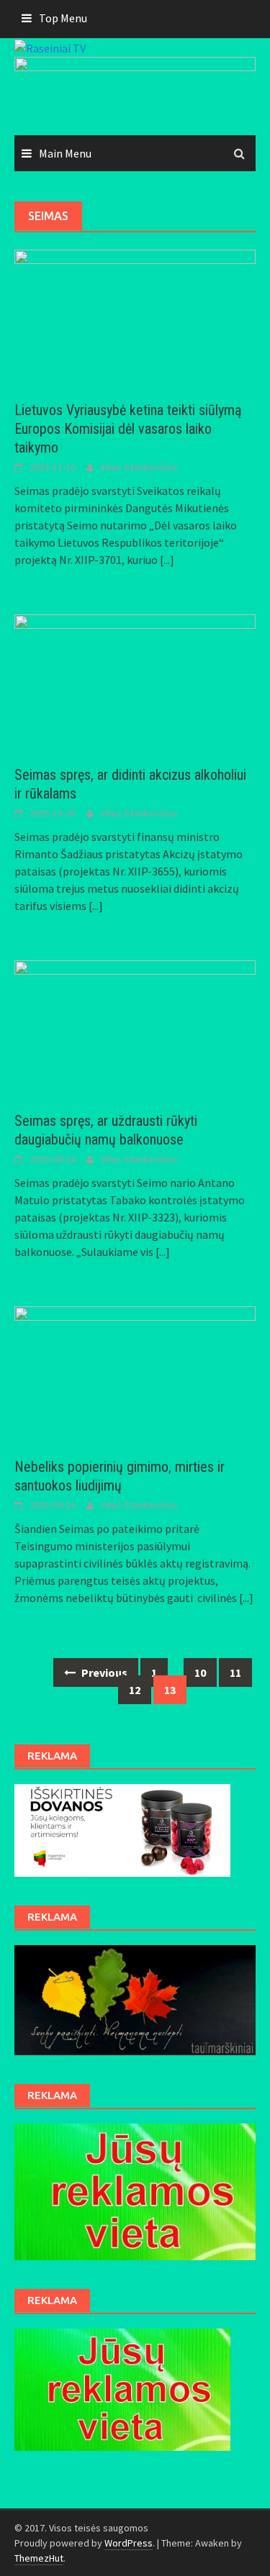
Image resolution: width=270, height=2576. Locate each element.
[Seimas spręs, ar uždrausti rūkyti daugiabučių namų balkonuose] (135, 1027)
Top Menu (63, 18)
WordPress (129, 2543)
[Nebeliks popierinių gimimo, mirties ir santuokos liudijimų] (135, 1373)
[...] (167, 560)
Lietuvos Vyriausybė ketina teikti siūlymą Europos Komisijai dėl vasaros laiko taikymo (128, 429)
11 (235, 1672)
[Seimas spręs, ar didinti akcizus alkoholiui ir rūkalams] (135, 681)
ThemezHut (39, 2558)
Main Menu (65, 153)
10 (200, 1672)
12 (135, 1690)
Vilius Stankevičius (139, 467)
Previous (103, 1672)
